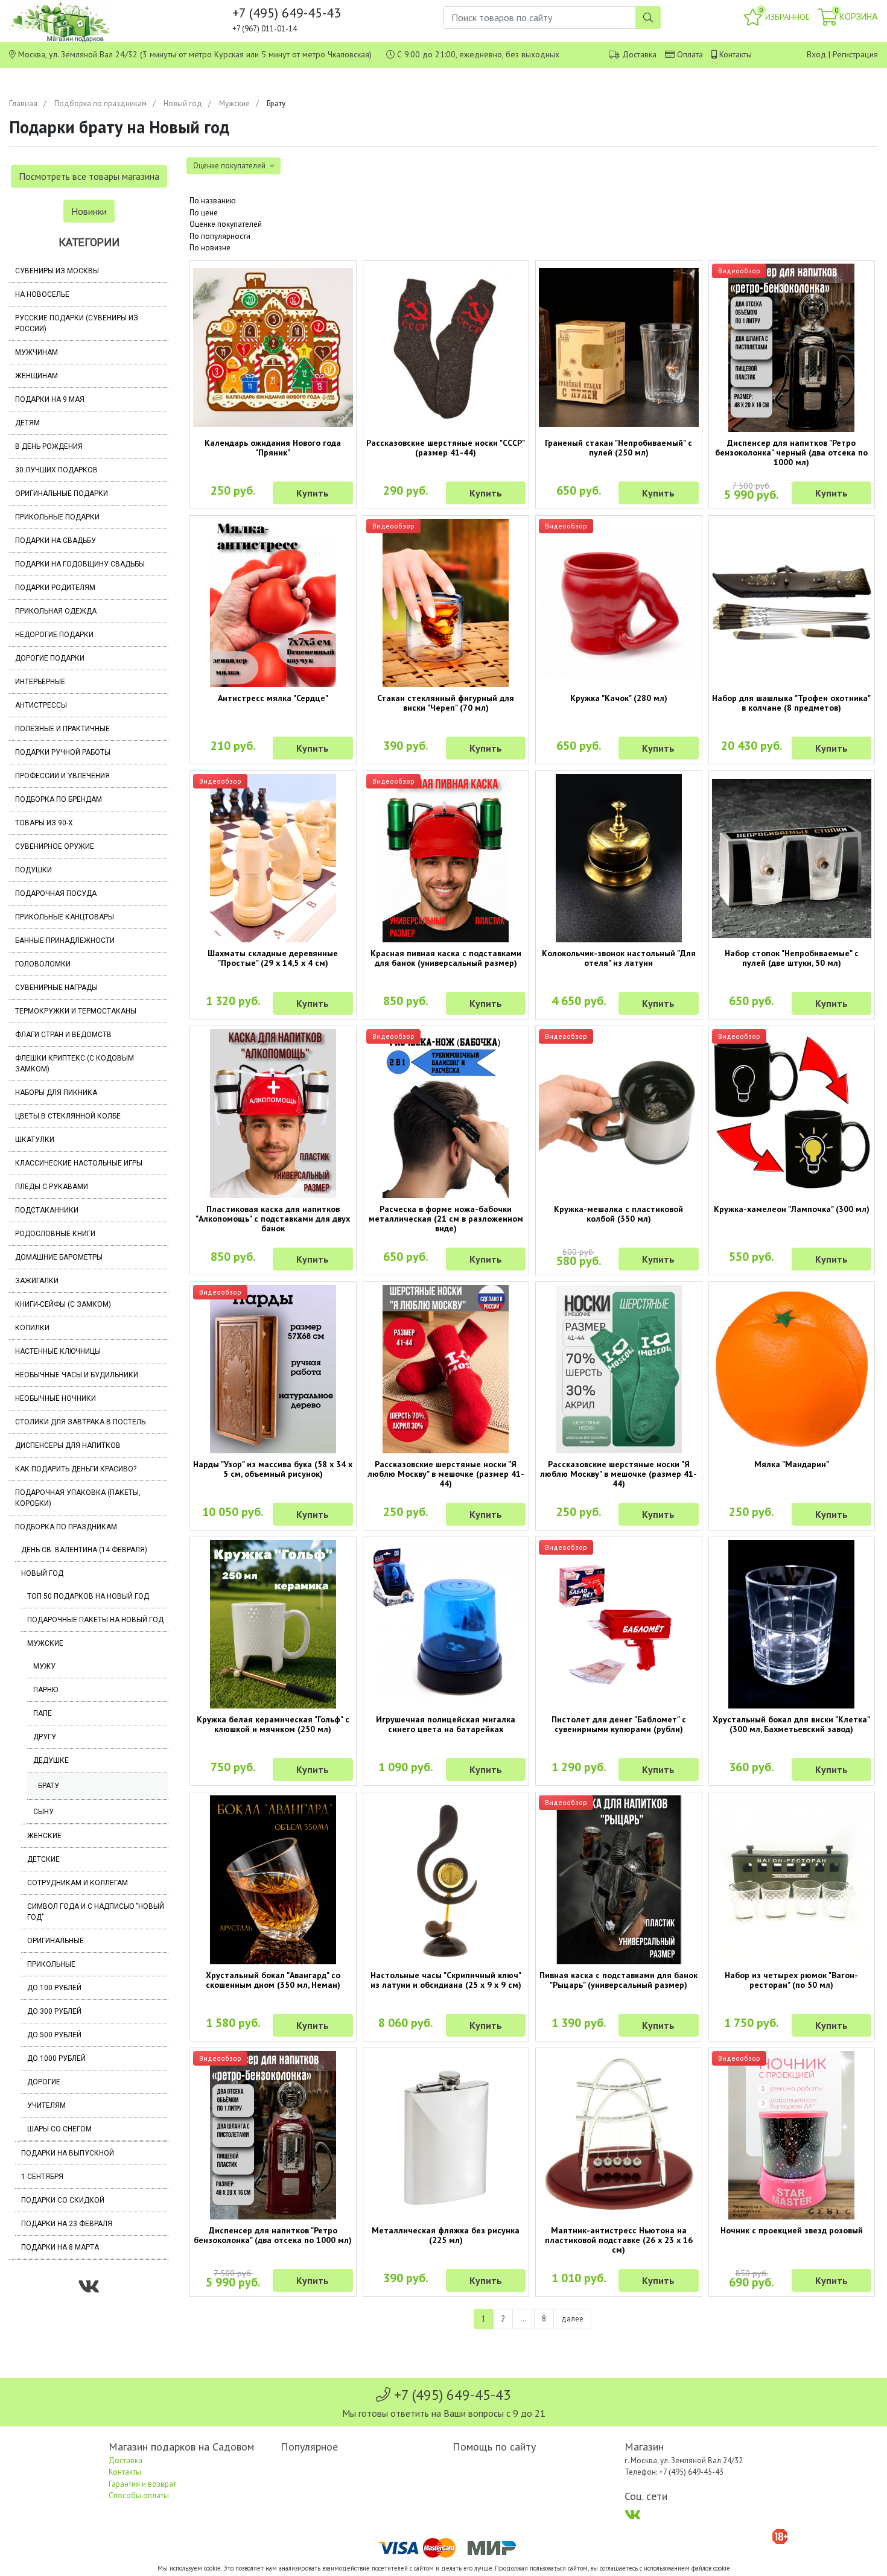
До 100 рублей (54, 1988)
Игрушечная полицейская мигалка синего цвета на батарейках (446, 1724)
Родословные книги (55, 1234)
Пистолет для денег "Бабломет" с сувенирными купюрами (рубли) (619, 1724)
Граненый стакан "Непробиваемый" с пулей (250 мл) (618, 448)
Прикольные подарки (57, 517)
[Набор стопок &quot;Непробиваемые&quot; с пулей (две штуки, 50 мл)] (792, 859)
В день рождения (49, 446)
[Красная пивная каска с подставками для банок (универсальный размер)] (446, 858)
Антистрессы (41, 705)
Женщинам (37, 376)
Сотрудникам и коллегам (78, 1883)
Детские (43, 1859)
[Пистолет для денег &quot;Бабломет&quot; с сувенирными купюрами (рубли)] (619, 1624)
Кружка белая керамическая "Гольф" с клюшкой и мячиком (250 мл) (273, 1724)
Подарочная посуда (56, 893)
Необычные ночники (56, 1398)
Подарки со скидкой (63, 2200)
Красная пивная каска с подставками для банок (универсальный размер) (446, 958)
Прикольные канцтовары (65, 917)
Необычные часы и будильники (77, 1375)
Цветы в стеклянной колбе (68, 1116)
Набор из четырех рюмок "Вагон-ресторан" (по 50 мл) (791, 1980)
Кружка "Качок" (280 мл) (619, 698)
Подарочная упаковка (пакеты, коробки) (78, 1498)
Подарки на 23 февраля (67, 2224)
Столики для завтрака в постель (80, 1422)
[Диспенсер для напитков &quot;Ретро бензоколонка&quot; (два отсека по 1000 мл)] (273, 2135)
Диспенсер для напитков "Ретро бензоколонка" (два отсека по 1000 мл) (273, 2235)
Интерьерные (40, 682)
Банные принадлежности (65, 941)
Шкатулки (35, 1140)
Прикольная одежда (56, 611)
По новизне (210, 248)
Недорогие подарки (54, 635)
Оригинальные (56, 1941)
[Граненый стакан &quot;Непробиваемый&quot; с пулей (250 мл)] (619, 348)
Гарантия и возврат (142, 2484)
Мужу (44, 1666)
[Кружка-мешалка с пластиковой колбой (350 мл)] (619, 1114)
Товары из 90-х (44, 823)
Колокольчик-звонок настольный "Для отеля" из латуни (619, 958)
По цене (204, 213)
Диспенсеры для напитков (68, 1445)
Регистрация (855, 54)
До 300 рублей (54, 2011)
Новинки (89, 211)
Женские (44, 1836)
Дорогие (44, 2082)
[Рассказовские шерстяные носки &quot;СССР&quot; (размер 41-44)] (446, 348)
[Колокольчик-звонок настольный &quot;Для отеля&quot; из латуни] (619, 858)
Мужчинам (37, 352)
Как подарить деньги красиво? (76, 1469)
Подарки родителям (55, 588)
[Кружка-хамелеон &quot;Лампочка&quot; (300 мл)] (792, 1114)
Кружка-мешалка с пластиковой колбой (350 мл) (618, 1214)
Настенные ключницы (58, 1351)
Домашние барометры (59, 1257)
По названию (213, 201)
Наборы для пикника (56, 1093)
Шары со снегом (59, 2129)
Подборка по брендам (59, 799)
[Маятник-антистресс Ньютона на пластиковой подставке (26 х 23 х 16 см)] (619, 2135)
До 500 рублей (54, 2035)
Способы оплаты (139, 2495)
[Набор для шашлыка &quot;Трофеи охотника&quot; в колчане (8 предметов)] (792, 603)
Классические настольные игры (79, 1163)
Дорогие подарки (50, 658)
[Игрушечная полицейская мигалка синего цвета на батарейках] (446, 1624)
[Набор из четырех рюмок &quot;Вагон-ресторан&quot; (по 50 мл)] (792, 1880)
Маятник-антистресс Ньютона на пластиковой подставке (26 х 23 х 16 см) (619, 2240)
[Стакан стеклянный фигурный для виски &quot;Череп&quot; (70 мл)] (446, 603)
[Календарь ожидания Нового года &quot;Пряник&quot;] (273, 348)
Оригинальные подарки (62, 493)
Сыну (43, 1812)
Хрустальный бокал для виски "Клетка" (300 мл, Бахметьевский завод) (791, 1724)
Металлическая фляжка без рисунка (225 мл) (446, 2235)
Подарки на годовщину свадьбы (80, 564)
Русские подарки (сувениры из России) (77, 323)
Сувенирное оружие (55, 846)
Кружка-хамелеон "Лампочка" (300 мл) (792, 1209)
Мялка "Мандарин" (792, 1464)
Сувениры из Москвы (57, 271)
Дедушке (51, 1760)
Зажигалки (37, 1281)
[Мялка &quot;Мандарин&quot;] (792, 1369)
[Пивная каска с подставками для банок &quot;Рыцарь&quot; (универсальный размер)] (619, 1880)
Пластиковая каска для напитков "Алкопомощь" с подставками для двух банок (273, 1219)
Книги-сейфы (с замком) (63, 1304)
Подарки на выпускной (68, 2153)
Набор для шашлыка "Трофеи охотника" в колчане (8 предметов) (791, 703)
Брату (49, 1786)
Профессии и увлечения (62, 776)
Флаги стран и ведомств (63, 1035)
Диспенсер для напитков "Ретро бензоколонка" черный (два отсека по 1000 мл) (791, 452)
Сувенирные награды (56, 988)
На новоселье (42, 294)
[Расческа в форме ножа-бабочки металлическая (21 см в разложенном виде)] (446, 1113)
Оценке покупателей (226, 224)
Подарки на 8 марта (60, 2247)
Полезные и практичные (62, 729)
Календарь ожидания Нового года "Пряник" (273, 448)
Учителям (46, 2105)
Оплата (690, 54)
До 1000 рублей (56, 2058)
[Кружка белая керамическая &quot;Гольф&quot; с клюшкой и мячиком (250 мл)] (273, 1624)
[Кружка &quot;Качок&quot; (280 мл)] (619, 603)
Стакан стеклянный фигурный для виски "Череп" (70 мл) (446, 703)
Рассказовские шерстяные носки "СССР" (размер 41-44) (446, 448)
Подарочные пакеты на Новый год (95, 1620)
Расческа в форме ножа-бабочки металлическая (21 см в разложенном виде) (446, 1219)
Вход (816, 54)
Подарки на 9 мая (50, 399)
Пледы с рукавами (52, 1187)
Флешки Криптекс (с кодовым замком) (75, 1064)
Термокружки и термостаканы (76, 1011)
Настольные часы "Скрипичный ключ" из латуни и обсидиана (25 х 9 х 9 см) (446, 1980)
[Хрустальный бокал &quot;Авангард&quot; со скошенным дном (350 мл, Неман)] (273, 1880)
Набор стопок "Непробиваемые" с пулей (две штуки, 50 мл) (792, 958)
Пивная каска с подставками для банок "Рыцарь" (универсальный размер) (618, 1980)
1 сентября (42, 2177)
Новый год (183, 103)
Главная (23, 103)
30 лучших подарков (56, 470)
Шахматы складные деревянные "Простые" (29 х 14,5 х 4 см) (273, 958)
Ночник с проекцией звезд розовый (792, 2230)
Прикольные (51, 1964)
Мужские (234, 103)
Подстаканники (47, 1210)
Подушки (33, 870)
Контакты (736, 54)
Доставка (639, 54)
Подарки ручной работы (63, 752)
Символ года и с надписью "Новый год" (96, 1912)
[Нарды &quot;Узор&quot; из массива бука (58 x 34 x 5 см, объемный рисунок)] (273, 1369)
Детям (27, 423)
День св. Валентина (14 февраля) (84, 1550)
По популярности (220, 236)
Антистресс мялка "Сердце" (273, 698)
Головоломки (43, 964)
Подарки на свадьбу (56, 541)
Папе (43, 1713)
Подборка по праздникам (100, 103)
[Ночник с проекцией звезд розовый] (792, 2135)
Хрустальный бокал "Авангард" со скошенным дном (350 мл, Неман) (273, 1980)
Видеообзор (739, 271)
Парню (46, 1690)
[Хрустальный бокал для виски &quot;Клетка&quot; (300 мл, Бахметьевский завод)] (792, 1624)
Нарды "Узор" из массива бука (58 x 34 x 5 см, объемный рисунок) (273, 1469)
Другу (45, 1737)
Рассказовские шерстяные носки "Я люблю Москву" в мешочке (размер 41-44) (446, 1474)
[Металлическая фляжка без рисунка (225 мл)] (446, 2135)
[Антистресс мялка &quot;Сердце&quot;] (273, 603)
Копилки (32, 1328)
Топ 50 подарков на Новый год (88, 1596)
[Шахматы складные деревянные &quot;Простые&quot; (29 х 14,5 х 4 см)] (273, 858)
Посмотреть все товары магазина (89, 176)
